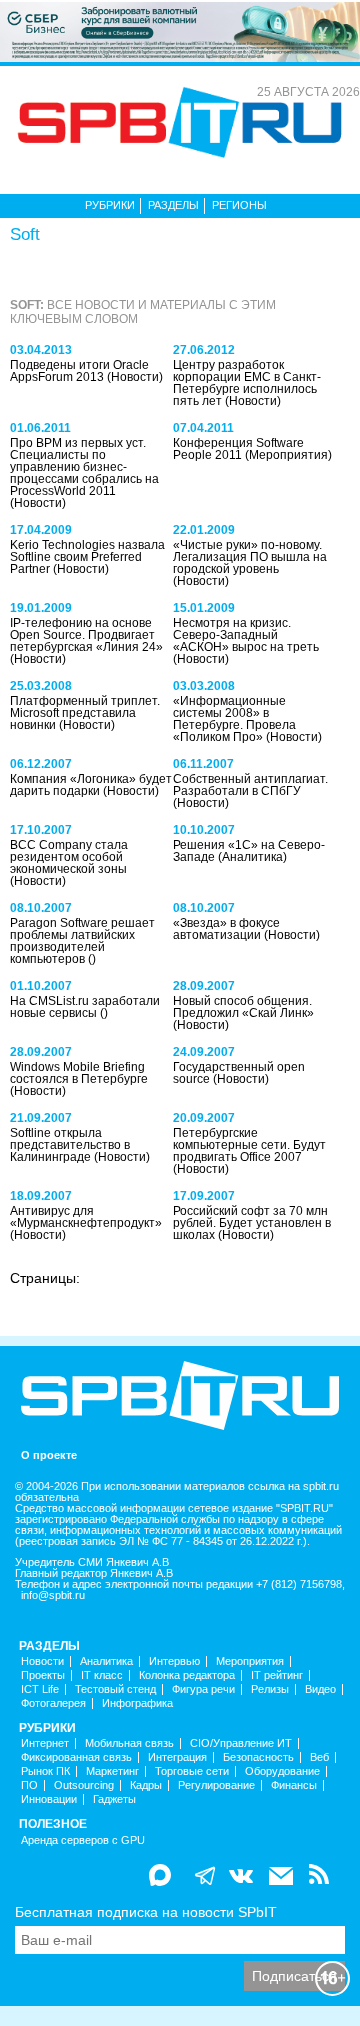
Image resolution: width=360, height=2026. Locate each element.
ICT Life (40, 1689)
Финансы (294, 1785)
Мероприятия (250, 1661)
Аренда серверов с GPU (83, 1840)
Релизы (270, 1689)
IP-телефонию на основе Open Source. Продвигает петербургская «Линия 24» (86, 635)
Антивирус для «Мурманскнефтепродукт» (86, 1217)
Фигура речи (203, 1689)
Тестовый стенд (115, 1689)
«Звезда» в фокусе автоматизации (226, 929)
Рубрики (110, 205)
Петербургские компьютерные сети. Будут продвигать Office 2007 (249, 1145)
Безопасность (258, 1757)
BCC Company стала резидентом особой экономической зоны (69, 857)
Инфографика (137, 1703)
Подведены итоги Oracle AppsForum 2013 (79, 371)
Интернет (45, 1743)
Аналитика (106, 1661)
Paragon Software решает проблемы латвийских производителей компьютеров (82, 941)
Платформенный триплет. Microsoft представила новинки (85, 713)
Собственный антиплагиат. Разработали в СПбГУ (250, 785)
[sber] (180, 31)
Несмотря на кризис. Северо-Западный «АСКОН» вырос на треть (246, 635)
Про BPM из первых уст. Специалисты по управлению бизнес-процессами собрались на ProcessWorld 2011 (84, 467)
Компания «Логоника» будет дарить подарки (91, 785)
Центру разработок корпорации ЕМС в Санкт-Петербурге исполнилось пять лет (247, 383)
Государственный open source (239, 1073)
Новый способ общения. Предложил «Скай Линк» (243, 1007)
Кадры (146, 1785)
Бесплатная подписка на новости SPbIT (146, 1912)
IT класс (102, 1675)
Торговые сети (192, 1771)
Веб (319, 1757)
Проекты (43, 1675)
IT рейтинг (277, 1675)
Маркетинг (112, 1771)
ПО (29, 1785)
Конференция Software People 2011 (238, 449)
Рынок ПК (45, 1771)
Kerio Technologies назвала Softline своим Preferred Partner (87, 557)
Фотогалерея (53, 1703)
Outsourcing (84, 1785)
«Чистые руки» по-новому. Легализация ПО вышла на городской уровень (250, 557)
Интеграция (177, 1757)
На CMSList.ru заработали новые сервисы (85, 1007)
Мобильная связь (129, 1743)
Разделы (173, 205)
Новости (42, 1661)
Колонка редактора (187, 1675)
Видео (320, 1689)
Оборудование (282, 1771)
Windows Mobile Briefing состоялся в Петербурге (79, 1073)
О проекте (49, 1455)
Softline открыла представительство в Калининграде (70, 1145)
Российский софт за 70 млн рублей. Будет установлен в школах (252, 1223)
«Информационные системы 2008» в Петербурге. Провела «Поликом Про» (234, 719)
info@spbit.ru (53, 1595)
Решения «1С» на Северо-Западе (249, 851)
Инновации (49, 1799)
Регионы (239, 205)
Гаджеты (114, 1799)
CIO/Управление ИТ (241, 1743)
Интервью (174, 1661)
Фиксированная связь (76, 1757)
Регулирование (216, 1785)
